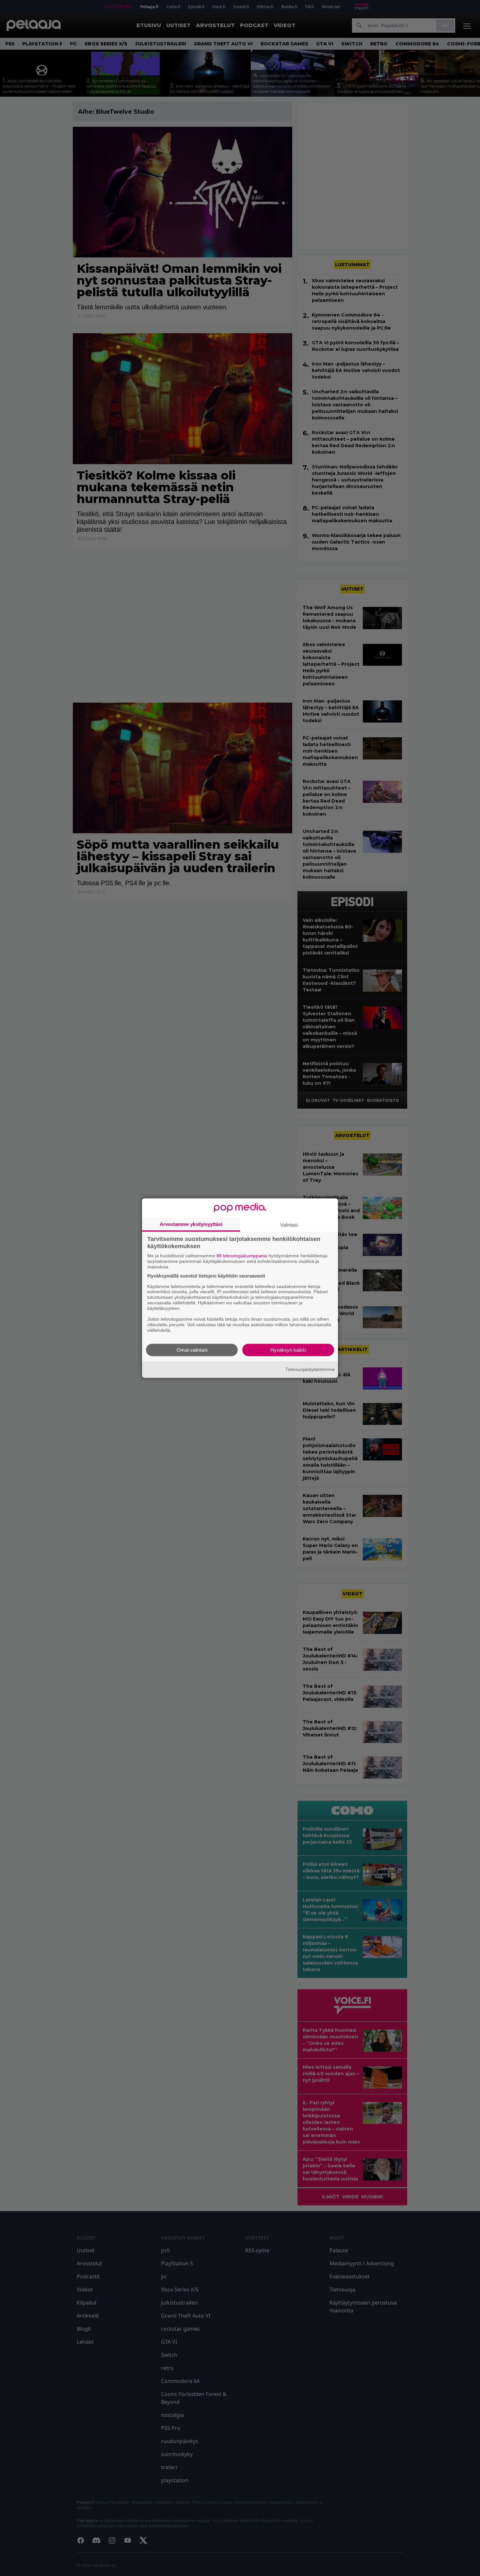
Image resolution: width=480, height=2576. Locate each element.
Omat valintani (192, 1350)
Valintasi (289, 1225)
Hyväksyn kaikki (288, 1350)
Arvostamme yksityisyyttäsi (191, 1224)
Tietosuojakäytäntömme (310, 1369)
